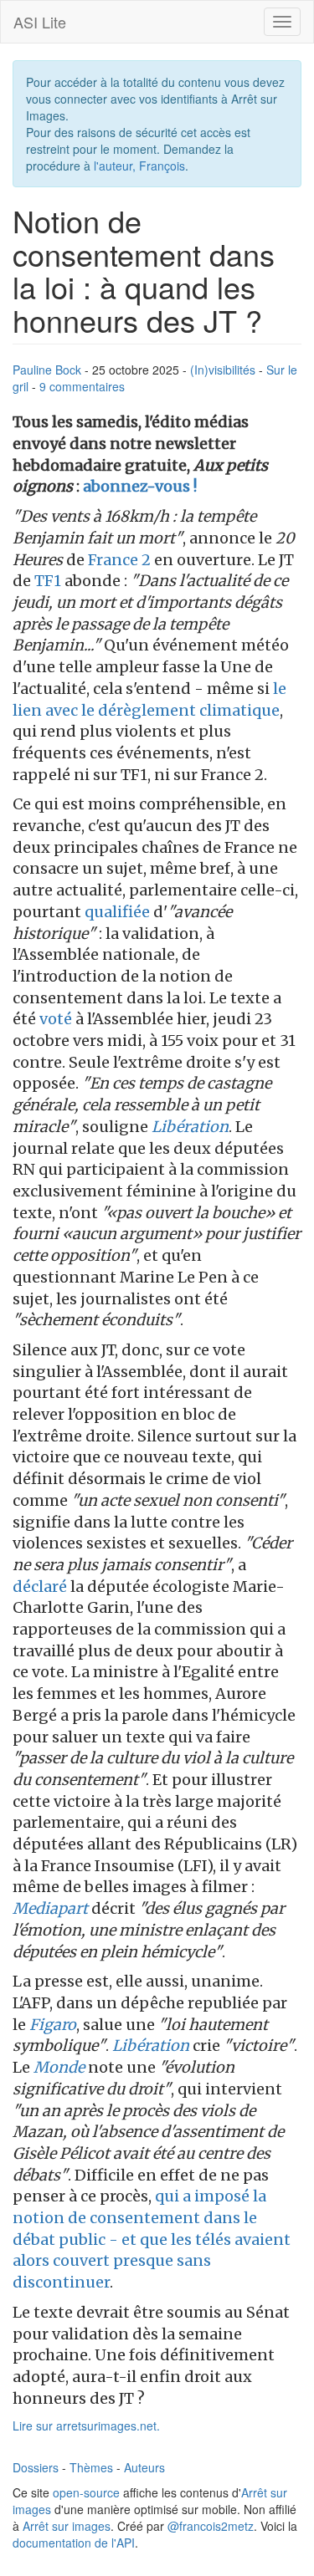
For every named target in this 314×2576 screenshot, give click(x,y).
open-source (86, 2492)
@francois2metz (211, 2526)
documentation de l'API (74, 2543)
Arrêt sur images (67, 2526)
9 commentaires (82, 386)
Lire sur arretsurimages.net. (86, 2426)
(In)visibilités (223, 370)
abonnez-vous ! (140, 486)
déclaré (40, 1586)
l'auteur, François (139, 166)
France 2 (119, 560)
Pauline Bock (47, 370)
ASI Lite (40, 22)
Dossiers (36, 2467)
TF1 (48, 581)
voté (56, 1019)
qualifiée (117, 912)
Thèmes (91, 2467)
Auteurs (144, 2467)
